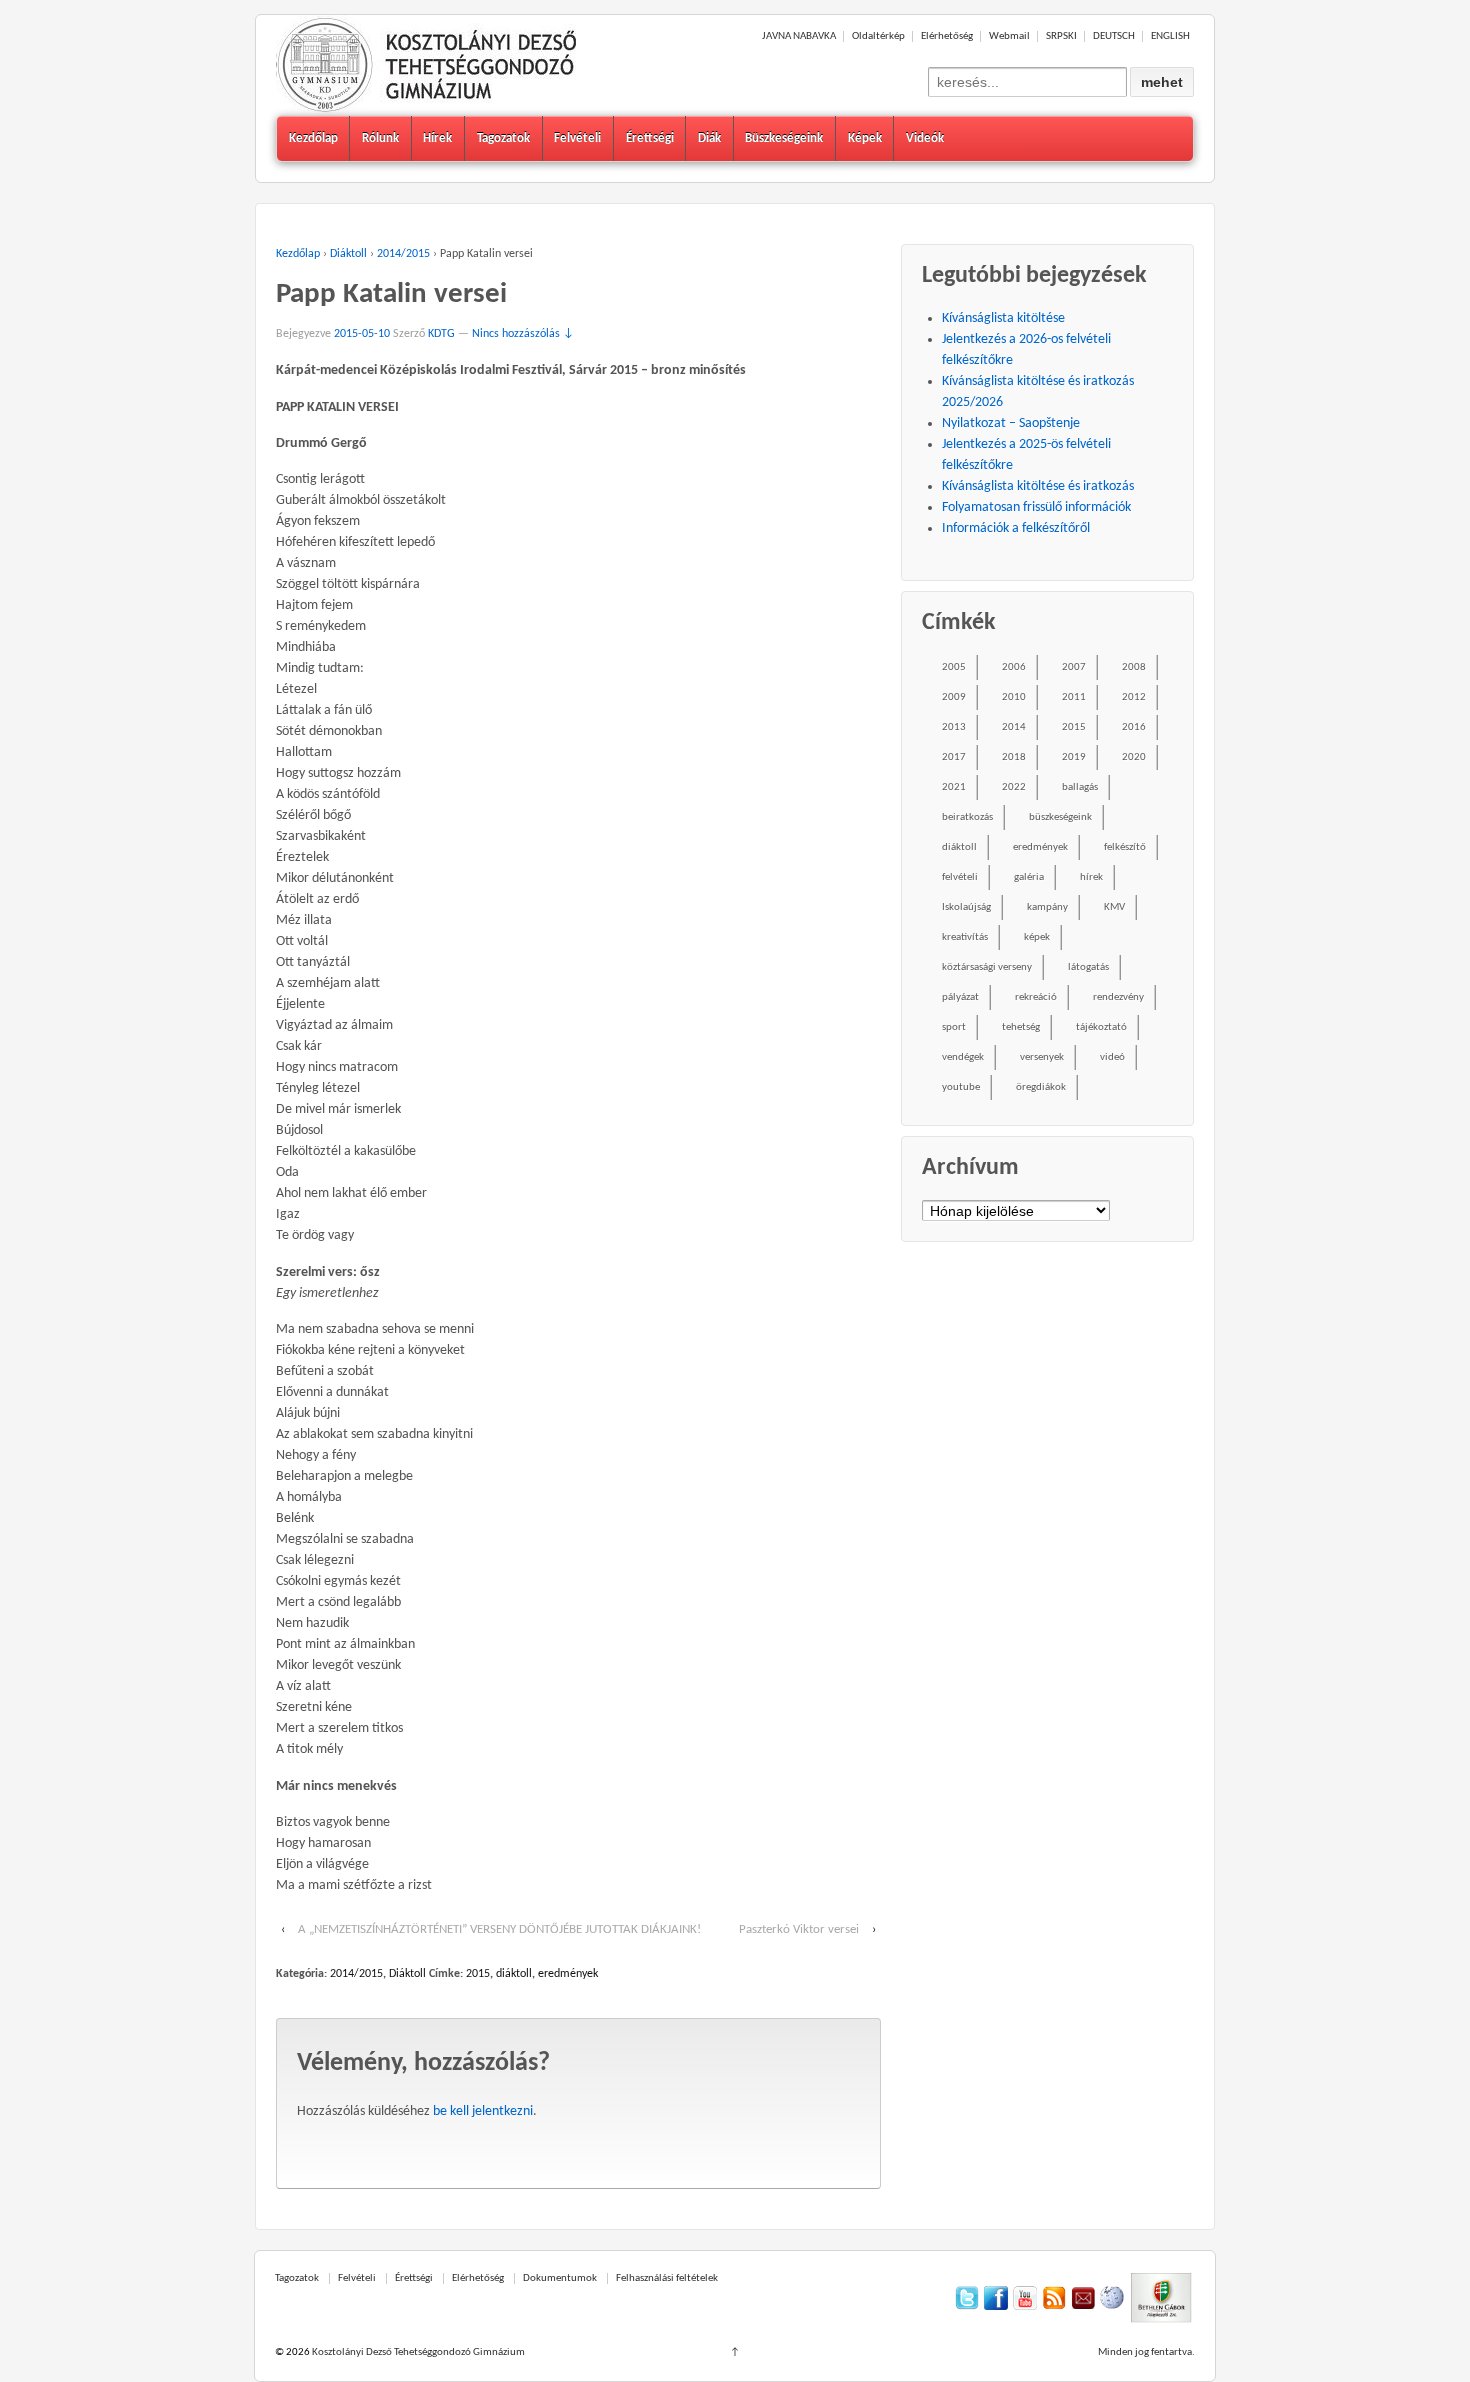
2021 (954, 787)
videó (1112, 1057)
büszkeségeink (1060, 817)
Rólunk (380, 138)
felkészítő (1125, 847)
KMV (1114, 907)
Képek (865, 138)
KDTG (441, 334)
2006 (1014, 667)
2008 (1134, 667)
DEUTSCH (1114, 36)
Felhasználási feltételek (667, 2278)
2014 (1014, 727)
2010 (1014, 697)
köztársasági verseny (987, 967)
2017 (954, 757)
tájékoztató (1101, 1027)
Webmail (1009, 36)
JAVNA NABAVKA (799, 36)
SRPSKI (1061, 36)
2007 (1074, 667)
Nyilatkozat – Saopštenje (1011, 423)
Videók (925, 138)
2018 (1014, 757)
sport (954, 1027)
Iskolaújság (966, 907)
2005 (954, 667)
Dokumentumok (560, 2278)
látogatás (1088, 967)
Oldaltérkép (878, 36)
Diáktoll (348, 254)
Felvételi (577, 138)
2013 (954, 727)
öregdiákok (1041, 1087)
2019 (1074, 757)
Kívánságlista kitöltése (1003, 318)
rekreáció (1036, 997)
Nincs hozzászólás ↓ (523, 334)
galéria (1029, 877)
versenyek (1042, 1057)
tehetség (1021, 1027)
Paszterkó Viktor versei (799, 1929)
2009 (954, 697)
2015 (478, 1974)
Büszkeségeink (784, 138)
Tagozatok (503, 138)
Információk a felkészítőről (1016, 528)
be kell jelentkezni (483, 2111)
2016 (1134, 727)
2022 (1014, 787)
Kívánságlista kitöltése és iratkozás (1038, 486)
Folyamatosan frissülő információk (1036, 507)
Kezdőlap (313, 138)
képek (1037, 937)
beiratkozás (967, 817)
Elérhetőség (947, 36)
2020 (1134, 757)
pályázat (960, 997)
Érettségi (650, 138)
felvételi (960, 877)
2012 (1134, 697)
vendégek (963, 1057)
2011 (1074, 697)
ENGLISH (1170, 36)
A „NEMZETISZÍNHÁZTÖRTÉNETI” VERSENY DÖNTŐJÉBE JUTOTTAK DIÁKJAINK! (499, 1929)
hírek (1091, 877)
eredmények (568, 1974)
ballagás (1080, 787)
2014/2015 (403, 254)
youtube (961, 1087)
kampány (1047, 907)
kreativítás (965, 937)
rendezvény (1118, 997)
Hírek (437, 138)
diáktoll (514, 1974)
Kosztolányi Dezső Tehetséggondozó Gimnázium (417, 2352)
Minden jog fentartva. (1146, 2352)
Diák (709, 138)
